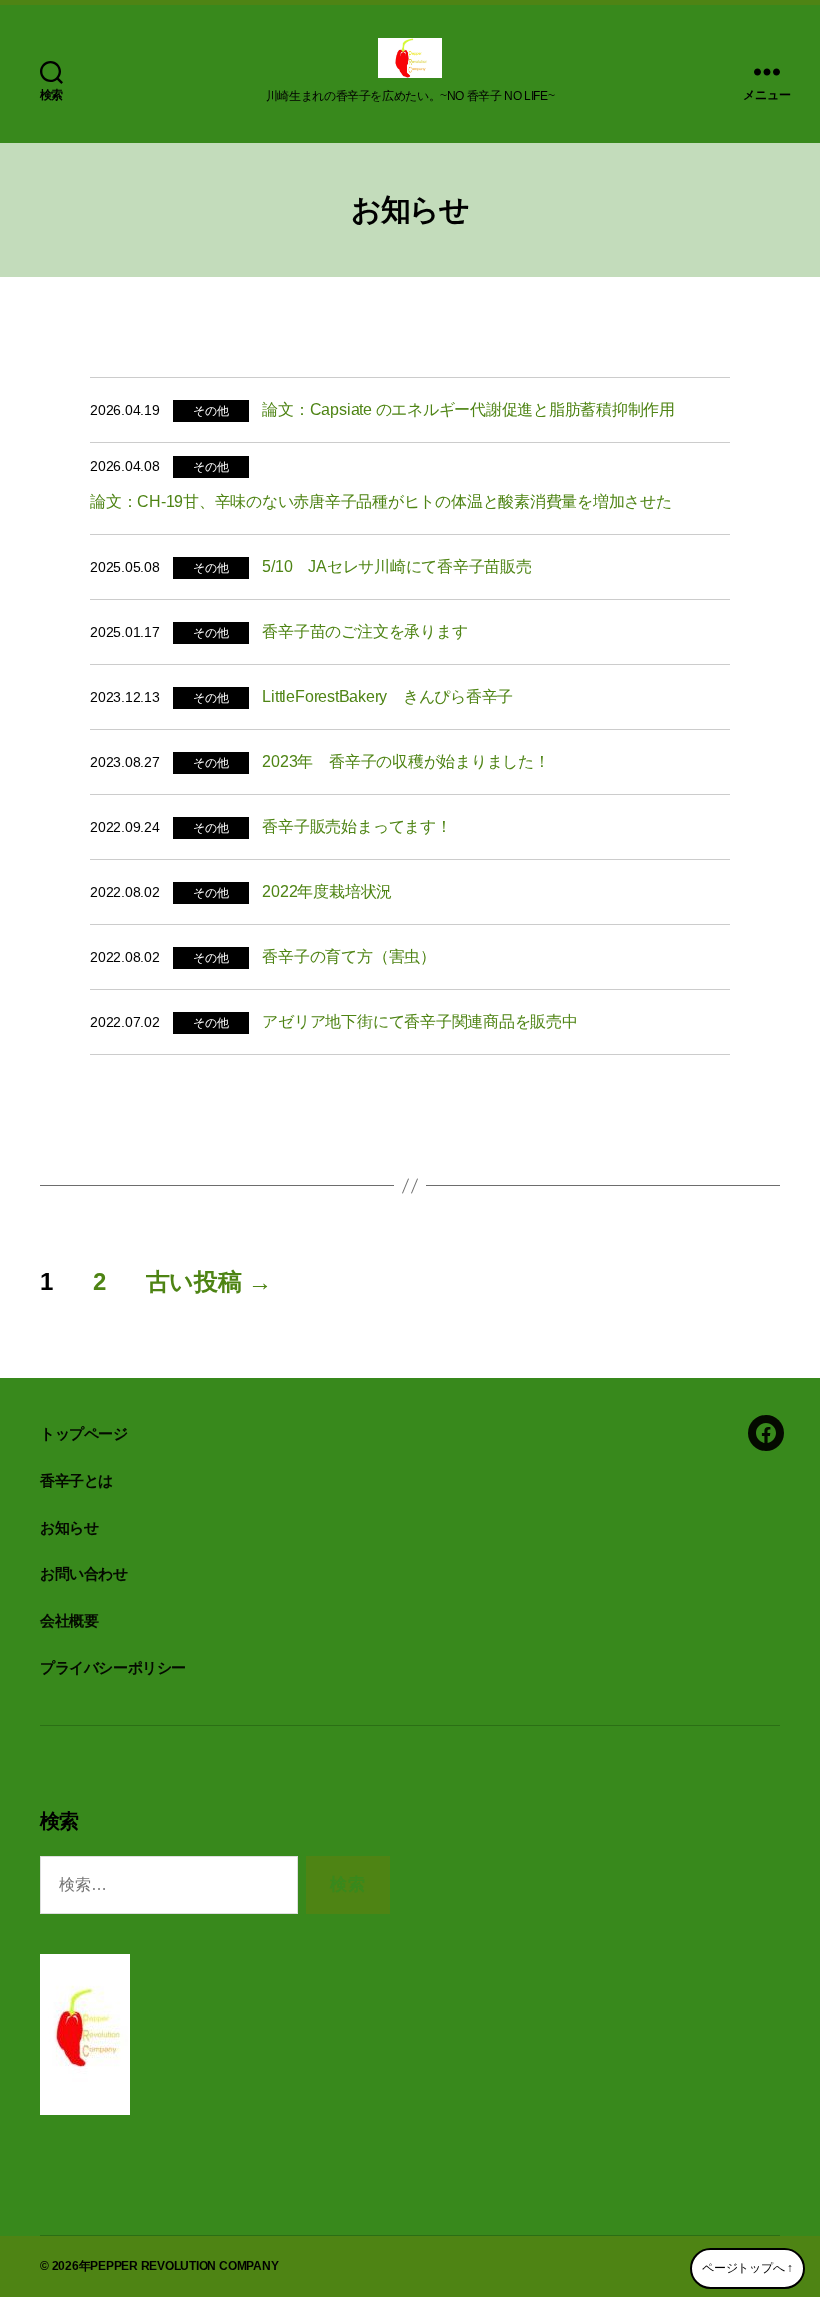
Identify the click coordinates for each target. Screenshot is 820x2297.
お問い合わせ (84, 1573)
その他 (210, 411)
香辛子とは (76, 1480)
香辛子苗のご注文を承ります (364, 631)
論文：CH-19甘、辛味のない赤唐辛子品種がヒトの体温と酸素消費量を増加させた (381, 501)
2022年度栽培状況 (327, 891)
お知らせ (69, 1527)
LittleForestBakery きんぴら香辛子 (395, 696)
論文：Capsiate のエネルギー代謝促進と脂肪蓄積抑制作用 (468, 409)
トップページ (84, 1433)
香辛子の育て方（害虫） (348, 956)
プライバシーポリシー (113, 1667)
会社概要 (69, 1620)
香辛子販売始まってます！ (356, 826)
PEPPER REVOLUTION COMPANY (184, 2266)
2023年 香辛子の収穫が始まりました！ (405, 761)
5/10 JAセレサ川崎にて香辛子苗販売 (396, 566)
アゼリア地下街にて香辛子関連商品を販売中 (419, 1021)
